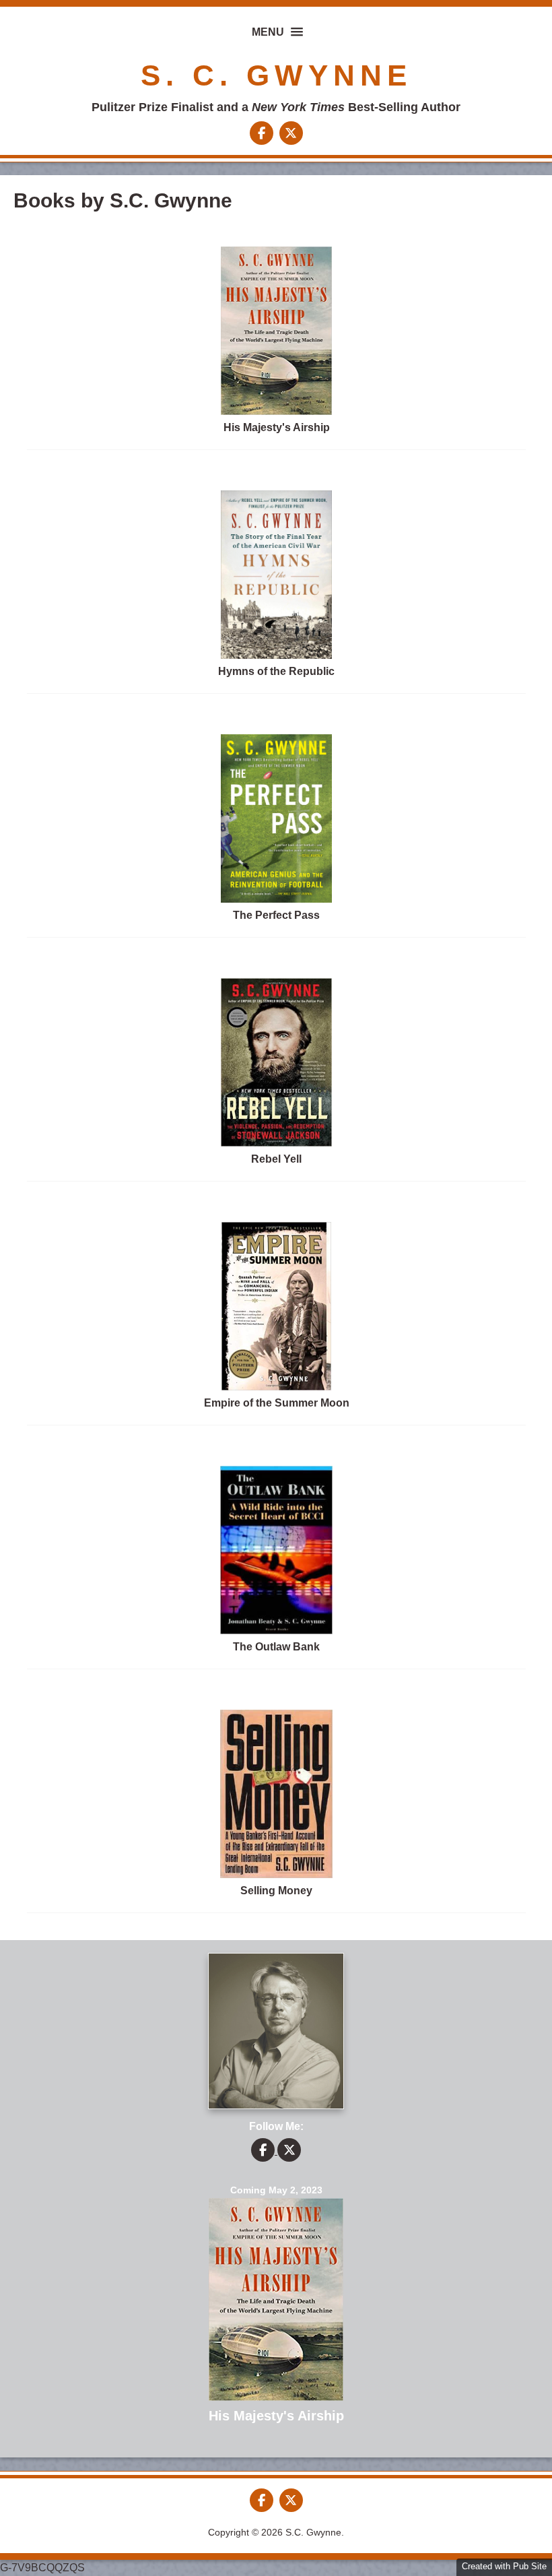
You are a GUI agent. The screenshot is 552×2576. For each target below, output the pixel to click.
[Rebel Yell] (276, 1143)
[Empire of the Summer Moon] (276, 1387)
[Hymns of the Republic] (277, 655)
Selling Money (276, 1891)
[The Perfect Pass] (276, 899)
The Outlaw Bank (276, 1647)
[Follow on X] (291, 134)
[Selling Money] (276, 1874)
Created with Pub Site (504, 2566)
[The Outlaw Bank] (276, 1631)
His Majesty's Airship (277, 427)
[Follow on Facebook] (263, 134)
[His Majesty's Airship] (277, 411)
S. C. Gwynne (276, 75)
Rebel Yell (276, 1159)
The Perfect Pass (276, 915)
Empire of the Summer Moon (277, 1403)
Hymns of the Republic (276, 671)
